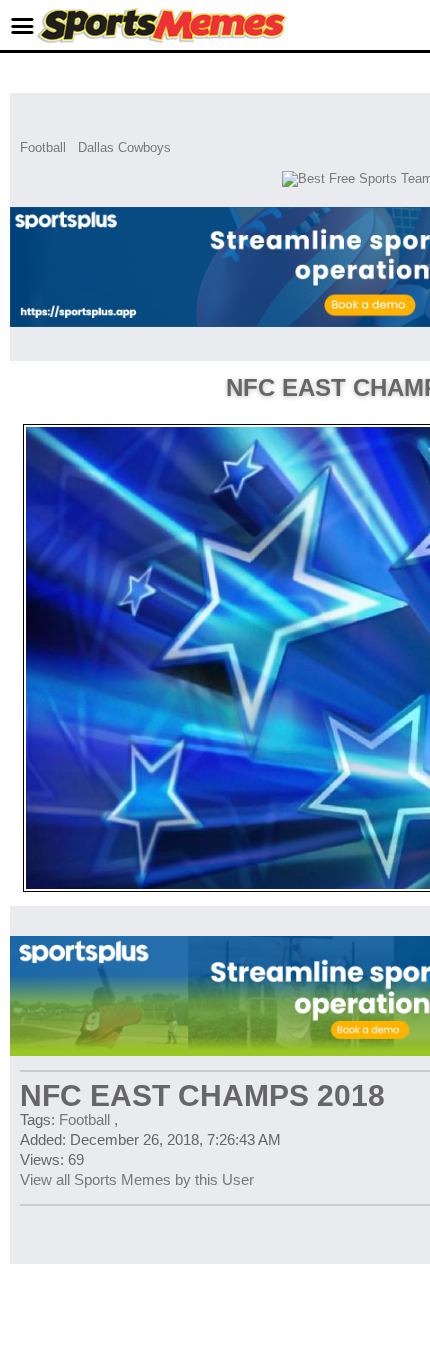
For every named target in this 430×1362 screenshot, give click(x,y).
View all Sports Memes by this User (137, 1179)
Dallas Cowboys (124, 147)
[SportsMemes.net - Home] (162, 38)
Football (43, 147)
